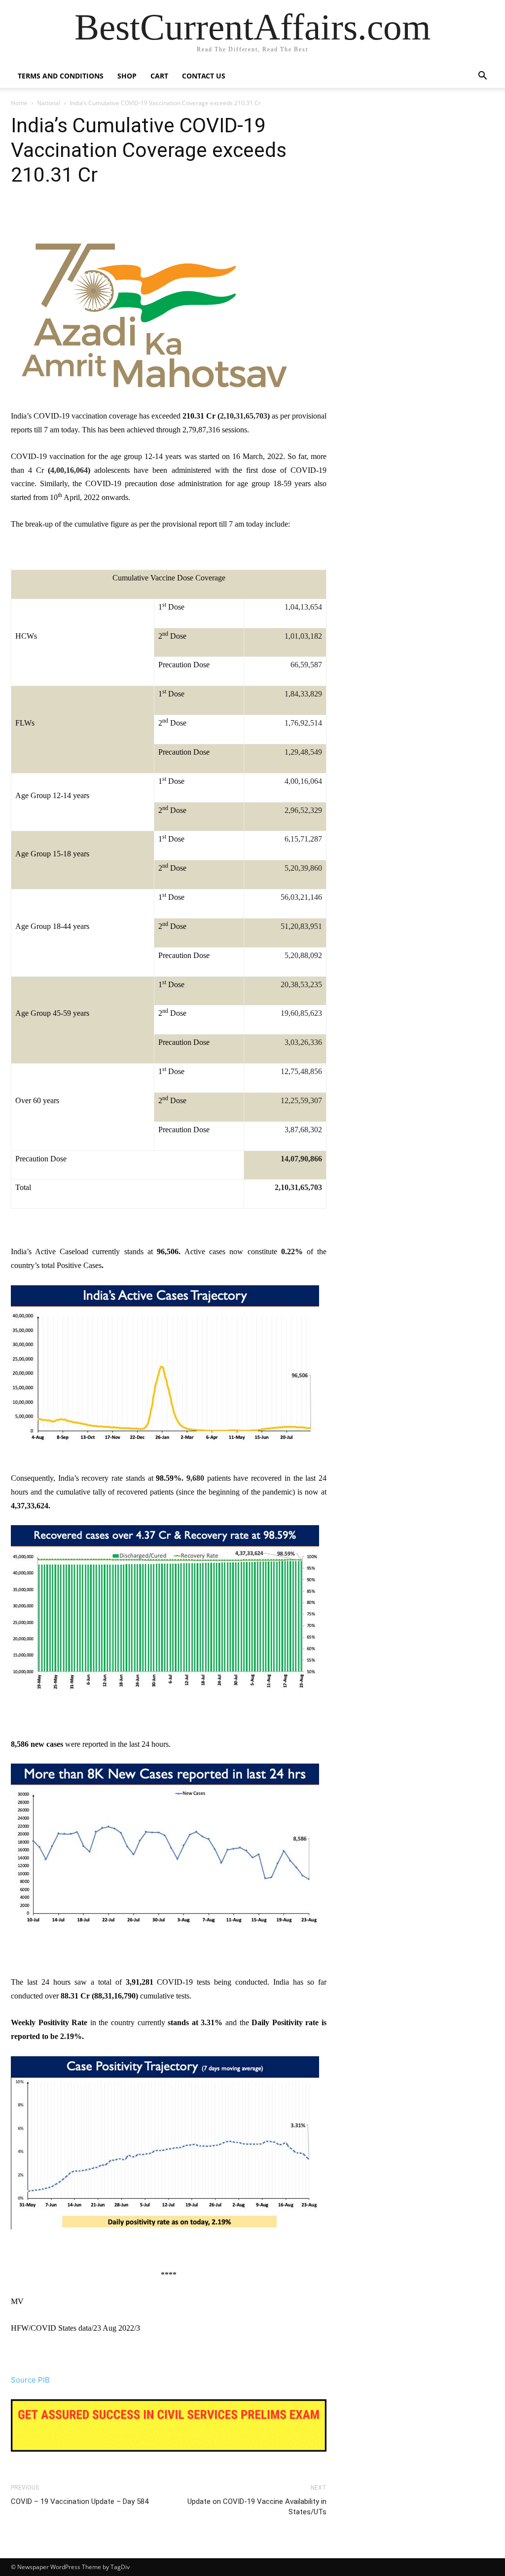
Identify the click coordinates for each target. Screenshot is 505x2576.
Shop (127, 76)
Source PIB (30, 2380)
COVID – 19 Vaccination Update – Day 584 (80, 2501)
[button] (482, 77)
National (49, 103)
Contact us (204, 76)
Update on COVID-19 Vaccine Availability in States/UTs (257, 2507)
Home (19, 103)
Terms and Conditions (61, 76)
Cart (159, 76)
